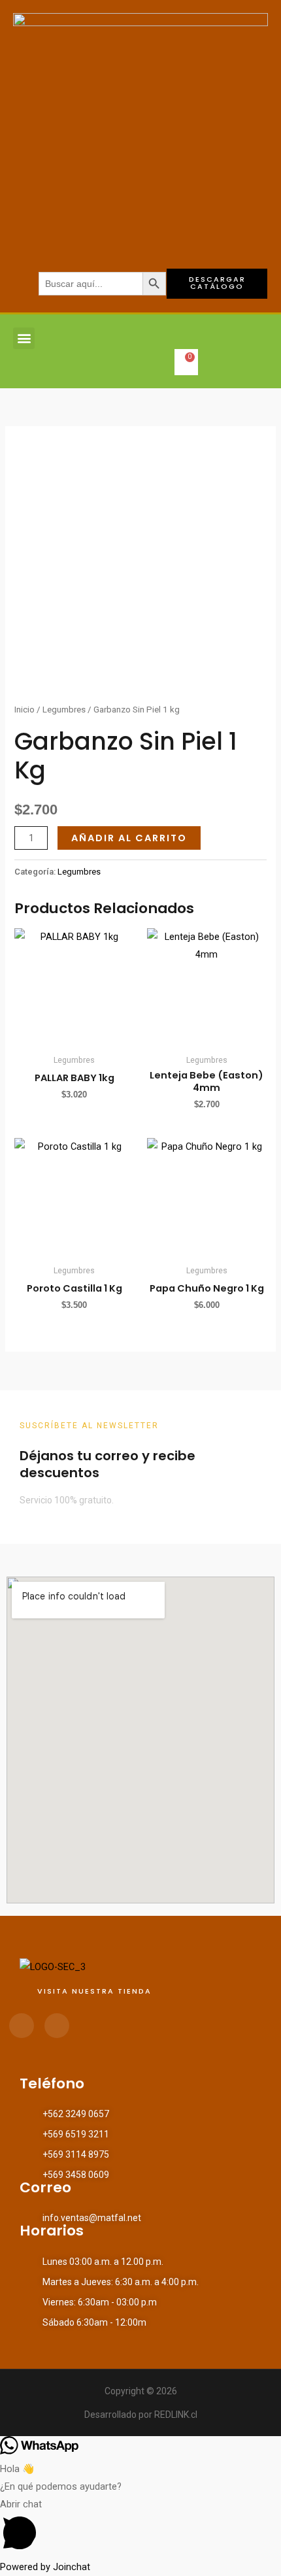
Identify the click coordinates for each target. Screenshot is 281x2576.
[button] (24, 338)
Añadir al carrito (129, 838)
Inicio (25, 710)
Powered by (45, 2567)
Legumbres (64, 710)
